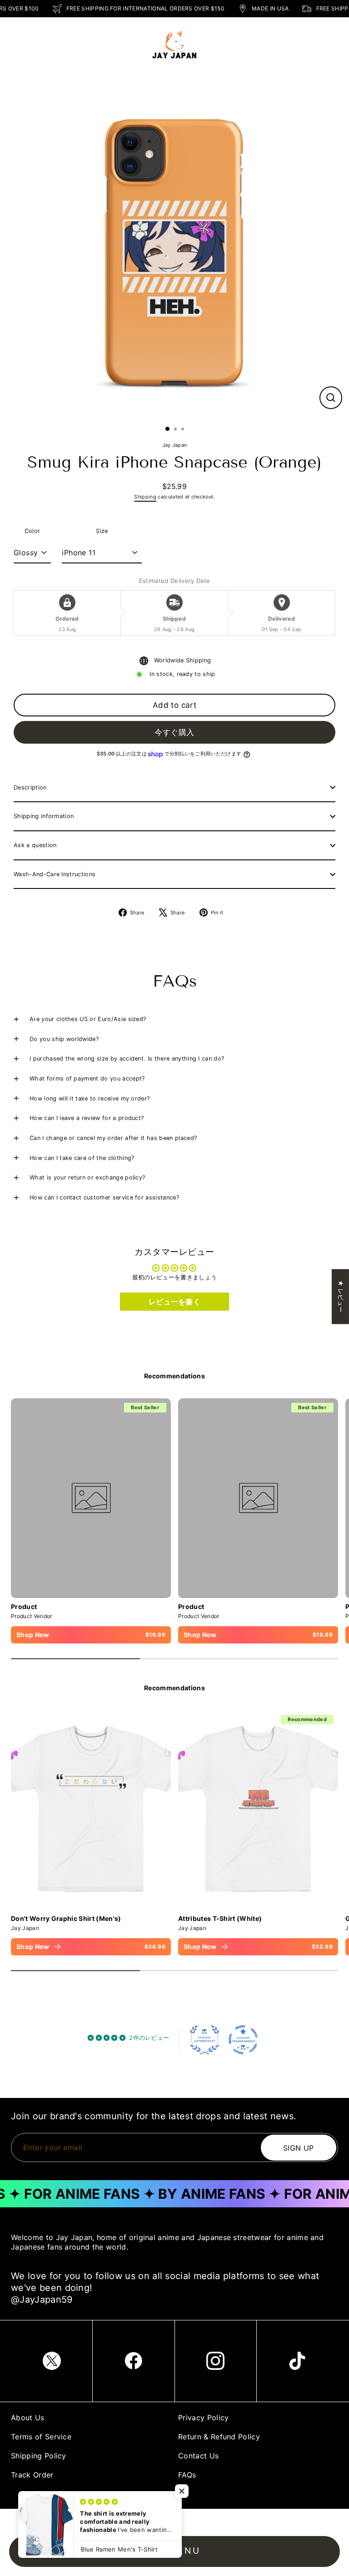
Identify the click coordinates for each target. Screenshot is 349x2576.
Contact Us (198, 2456)
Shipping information (44, 816)
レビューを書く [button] (174, 1302)
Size (102, 531)
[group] (91, 1833)
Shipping (145, 497)
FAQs (187, 2475)
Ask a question (35, 845)
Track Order (32, 2475)
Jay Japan (175, 445)
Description (30, 787)
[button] (182, 2491)
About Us (28, 2418)
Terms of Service (41, 2437)
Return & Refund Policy (219, 2437)
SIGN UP (299, 2147)
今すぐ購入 (174, 732)
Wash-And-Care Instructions (55, 874)
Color (32, 531)
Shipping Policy (39, 2456)
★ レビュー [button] (341, 1296)
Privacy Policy (203, 2418)
